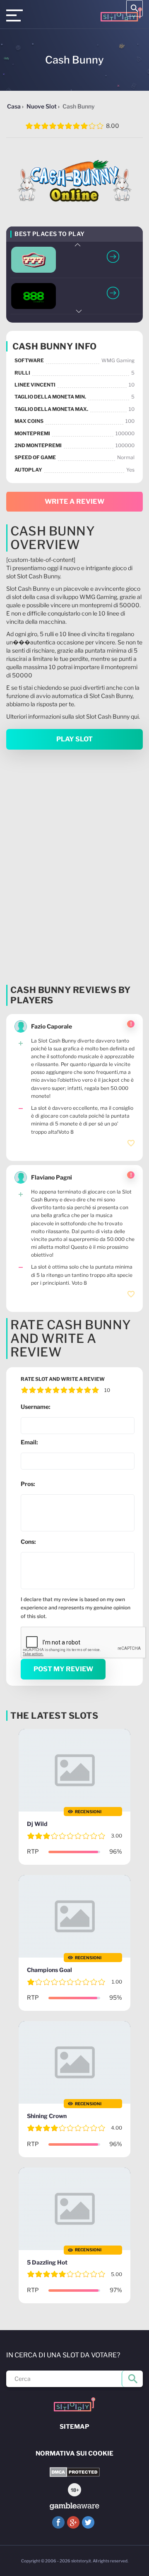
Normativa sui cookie (74, 2453)
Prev (78, 245)
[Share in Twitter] (88, 2522)
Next (78, 311)
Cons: (28, 1542)
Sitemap (74, 2427)
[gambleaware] (74, 2506)
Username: (36, 1407)
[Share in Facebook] (58, 2522)
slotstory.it (81, 2561)
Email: (29, 1442)
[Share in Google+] (73, 2522)
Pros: (28, 1484)
